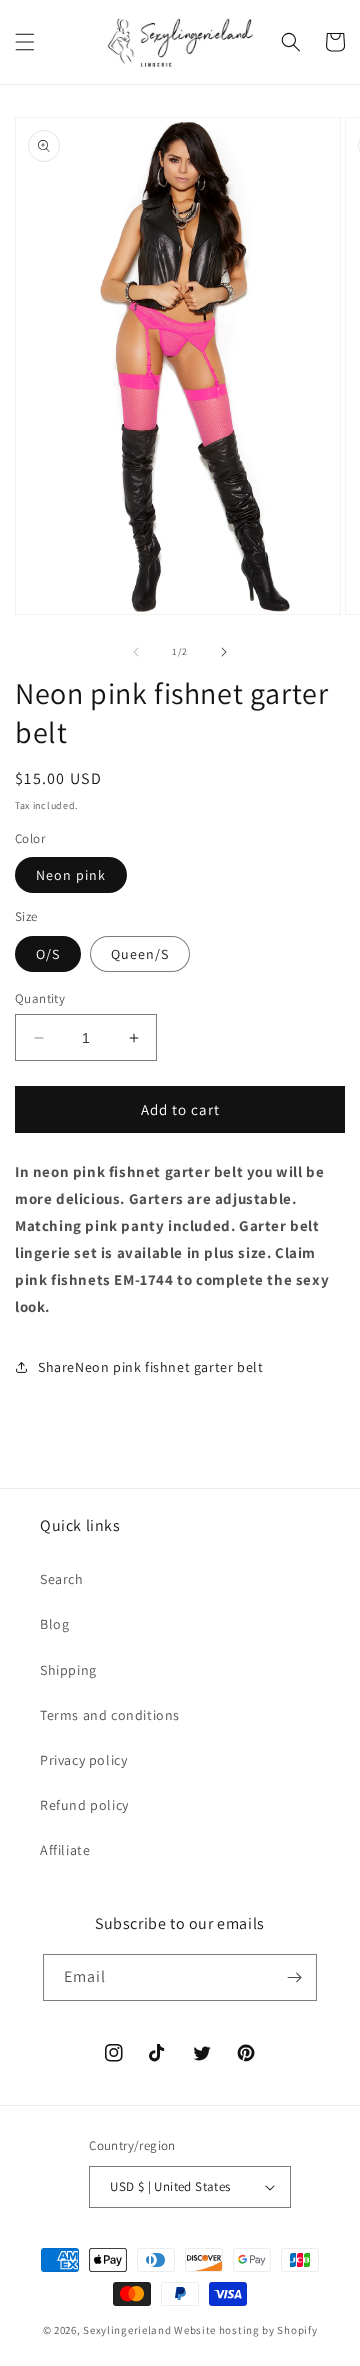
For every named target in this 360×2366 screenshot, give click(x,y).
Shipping (68, 1670)
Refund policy (84, 1805)
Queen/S (140, 954)
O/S (48, 954)
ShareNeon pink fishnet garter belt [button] (150, 1367)
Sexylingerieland (127, 2330)
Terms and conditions (110, 1715)
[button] (25, 42)
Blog (54, 1624)
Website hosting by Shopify (245, 2330)
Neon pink (71, 875)
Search (62, 1579)
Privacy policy (83, 1760)
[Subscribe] (294, 1977)
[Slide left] (136, 652)
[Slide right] (224, 652)
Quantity (40, 998)
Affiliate (65, 1850)
